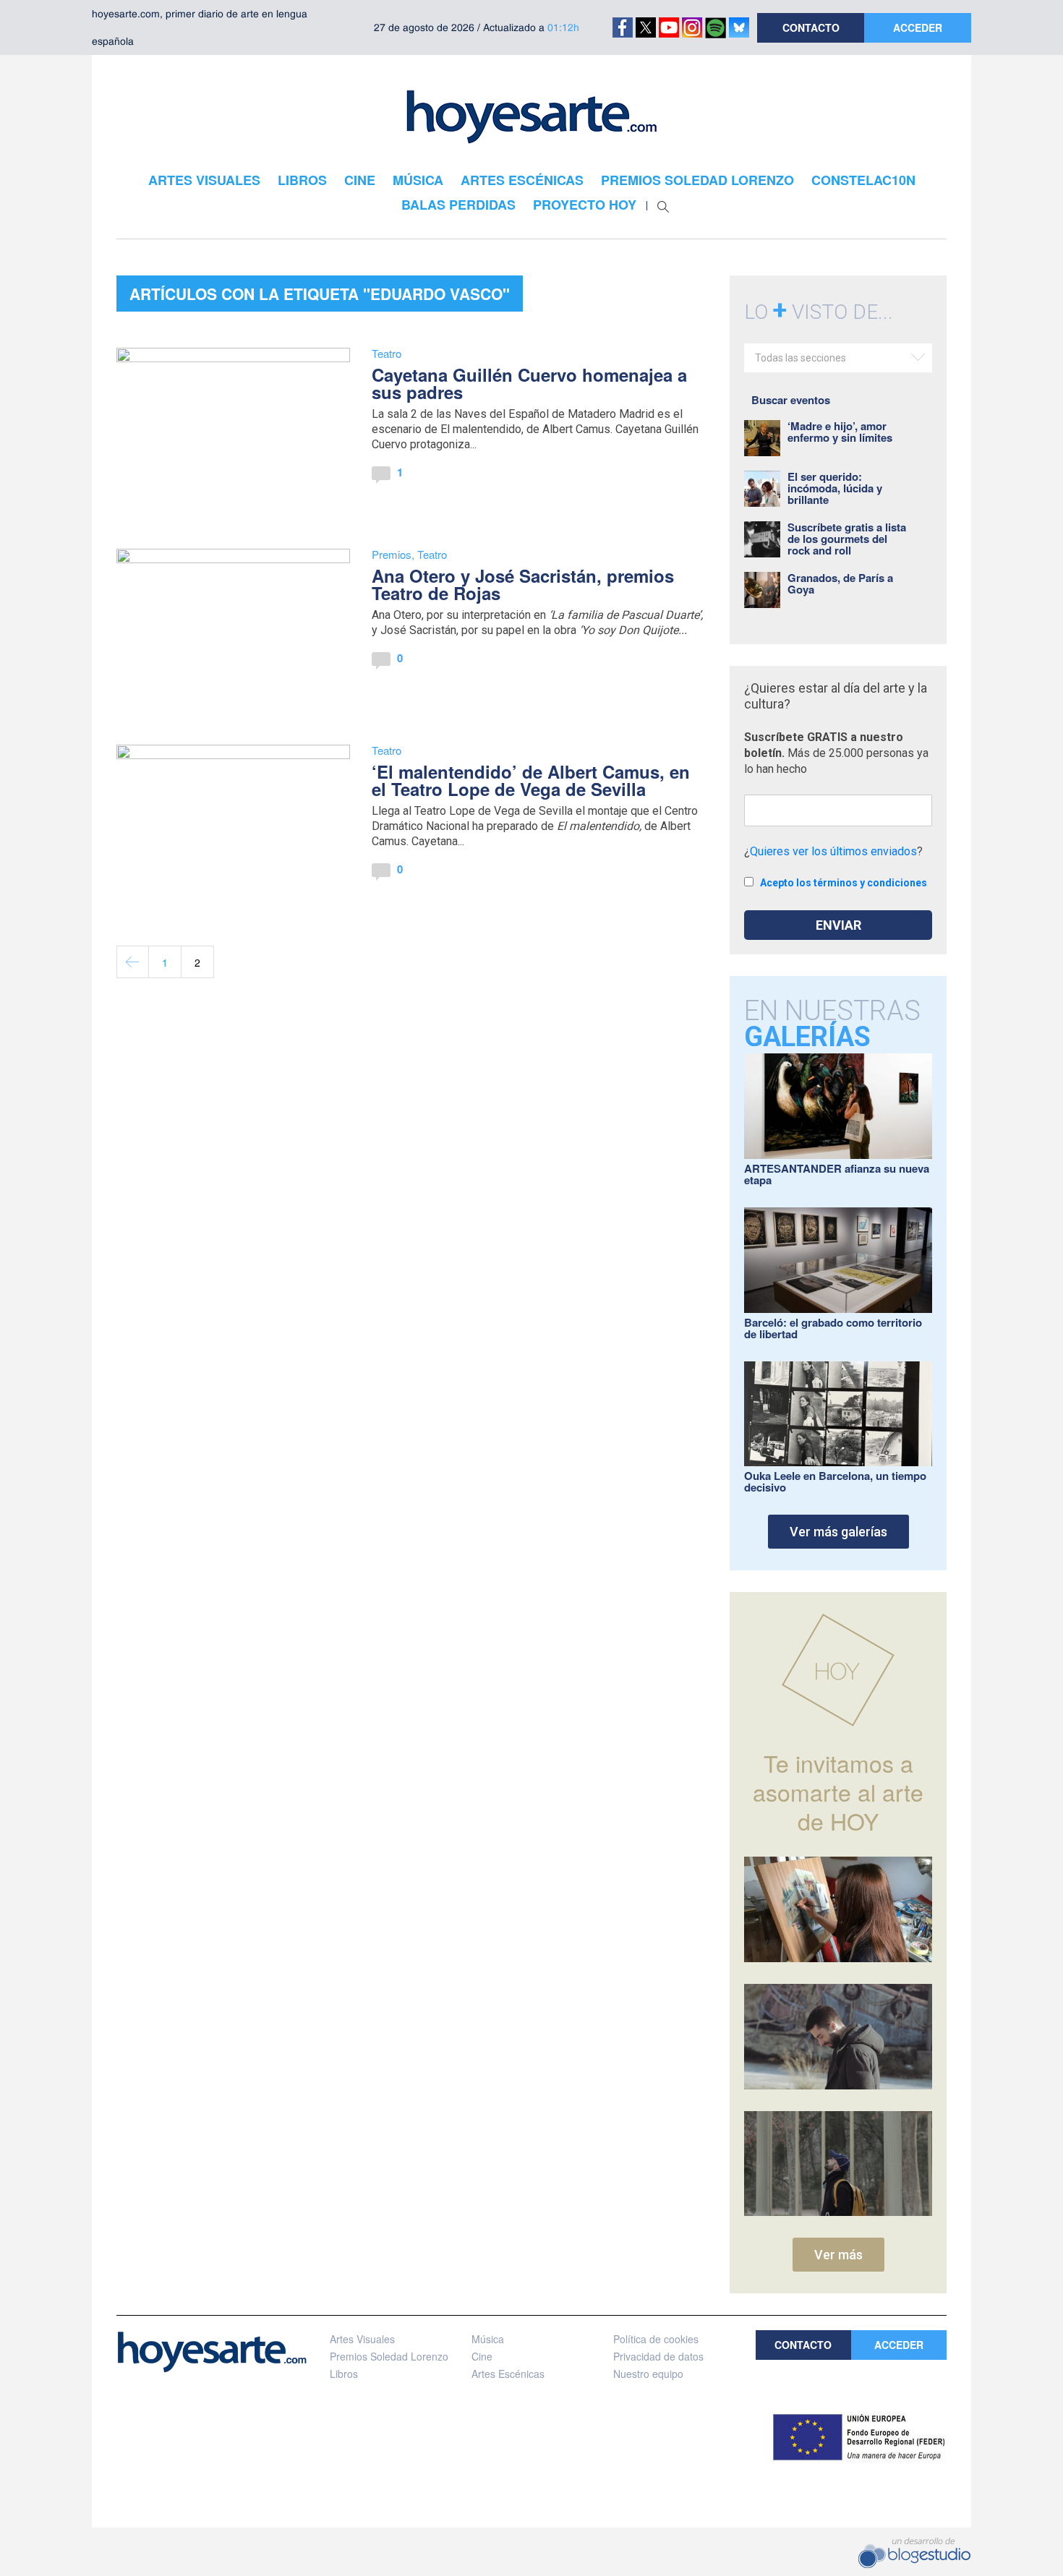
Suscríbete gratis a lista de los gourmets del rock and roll (847, 539)
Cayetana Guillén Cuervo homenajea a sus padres (529, 383)
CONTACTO (811, 27)
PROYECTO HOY (585, 205)
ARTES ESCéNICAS (522, 180)
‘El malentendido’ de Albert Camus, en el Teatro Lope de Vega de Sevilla (531, 780)
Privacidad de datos (658, 2356)
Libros (344, 2374)
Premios (392, 554)
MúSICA (418, 180)
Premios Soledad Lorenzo (389, 2356)
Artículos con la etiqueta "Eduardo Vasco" (320, 294)
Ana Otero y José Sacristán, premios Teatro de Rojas (523, 584)
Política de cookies (656, 2339)
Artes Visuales (362, 2339)
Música (488, 2339)
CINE (360, 180)
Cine (482, 2356)
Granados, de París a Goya (840, 583)
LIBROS (302, 180)
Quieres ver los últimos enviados (833, 851)
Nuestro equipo (648, 2374)
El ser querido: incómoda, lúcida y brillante (835, 488)
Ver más (838, 2255)
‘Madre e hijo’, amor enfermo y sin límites (840, 432)
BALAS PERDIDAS (458, 205)
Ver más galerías (838, 1532)
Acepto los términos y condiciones (844, 883)
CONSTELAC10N (863, 180)
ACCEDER (918, 27)
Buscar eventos (791, 400)
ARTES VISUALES (204, 180)
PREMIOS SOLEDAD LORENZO (697, 180)
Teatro (387, 353)
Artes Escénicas (508, 2374)
